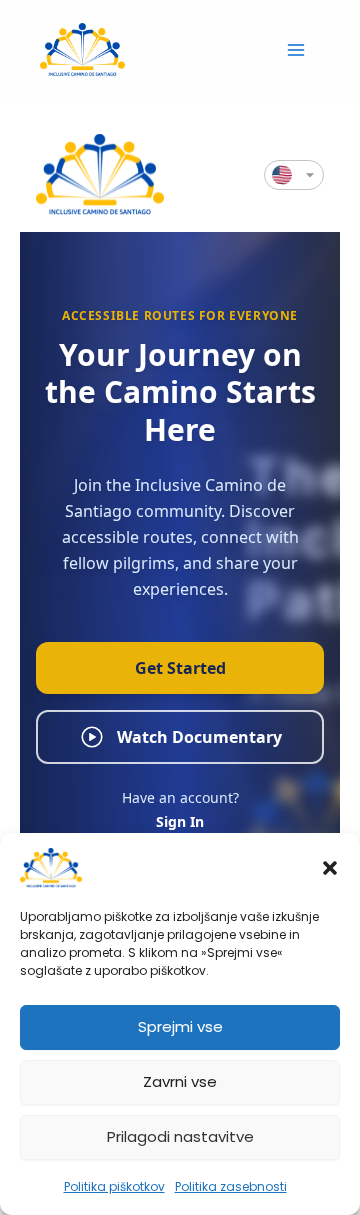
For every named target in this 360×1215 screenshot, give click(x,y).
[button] (330, 868)
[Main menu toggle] (296, 49)
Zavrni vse (180, 1081)
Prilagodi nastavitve (180, 1136)
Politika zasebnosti (231, 1186)
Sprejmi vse (180, 1026)
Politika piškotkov (114, 1186)
